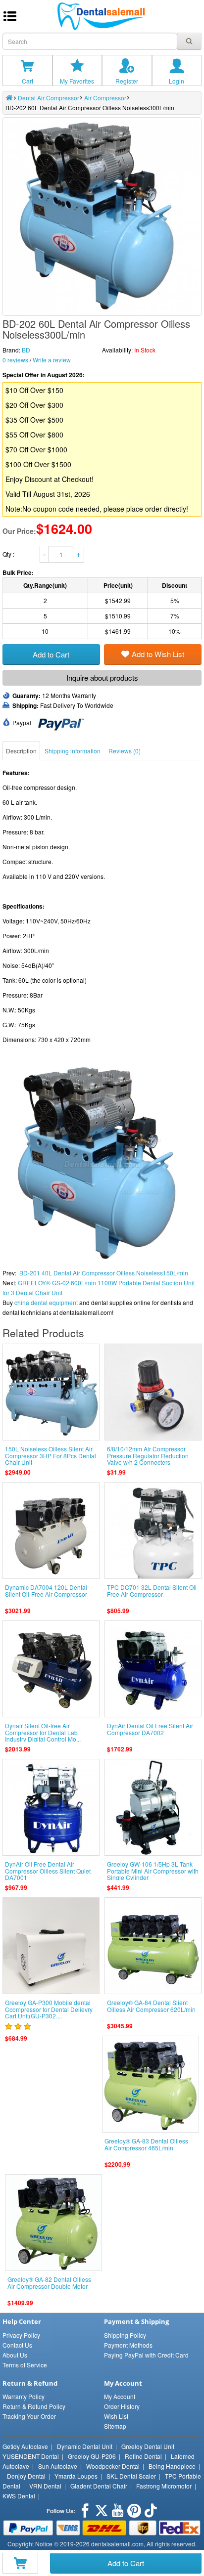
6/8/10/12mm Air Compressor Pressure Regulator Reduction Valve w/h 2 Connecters (148, 1455)
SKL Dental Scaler (131, 2476)
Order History (122, 2406)
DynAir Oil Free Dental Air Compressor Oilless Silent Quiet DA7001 (48, 1870)
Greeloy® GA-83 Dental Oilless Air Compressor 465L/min (146, 2144)
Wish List (116, 2416)
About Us (15, 2355)
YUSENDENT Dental (31, 2456)
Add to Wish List (158, 654)
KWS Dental (19, 2496)
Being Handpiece (172, 2466)
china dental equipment (46, 1302)
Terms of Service (25, 2365)
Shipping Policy (125, 2335)
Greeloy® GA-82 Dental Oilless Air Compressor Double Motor (49, 2282)
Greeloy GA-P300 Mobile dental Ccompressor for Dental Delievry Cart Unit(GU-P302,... (49, 2009)
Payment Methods (128, 2345)
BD (26, 350)
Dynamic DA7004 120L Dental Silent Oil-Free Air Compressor (46, 1590)
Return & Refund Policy (34, 2406)
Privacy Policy (21, 2335)
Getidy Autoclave (25, 2446)
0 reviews (15, 360)
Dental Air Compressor (49, 98)
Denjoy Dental (26, 2476)
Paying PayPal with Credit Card (146, 2355)
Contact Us (17, 2345)
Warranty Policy (24, 2396)
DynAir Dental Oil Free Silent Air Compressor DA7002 (150, 1729)
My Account (120, 2396)
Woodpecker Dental (113, 2466)
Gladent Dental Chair (99, 2486)
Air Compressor (105, 98)
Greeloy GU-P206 (92, 2456)
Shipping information (73, 751)
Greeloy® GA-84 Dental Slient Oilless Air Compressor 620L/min (151, 2006)
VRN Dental (45, 2486)
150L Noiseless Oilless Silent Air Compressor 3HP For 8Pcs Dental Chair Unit (51, 1455)
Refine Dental (143, 2456)
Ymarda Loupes (76, 2476)
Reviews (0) (125, 751)
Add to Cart (126, 2563)
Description (21, 751)
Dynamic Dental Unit (85, 2446)
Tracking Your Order (29, 2416)
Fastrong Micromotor (164, 2486)
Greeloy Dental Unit (148, 2446)
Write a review (52, 360)
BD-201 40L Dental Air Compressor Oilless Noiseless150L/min (104, 1273)
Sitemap (115, 2426)
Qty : (9, 554)
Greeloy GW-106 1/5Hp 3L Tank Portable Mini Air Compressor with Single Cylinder (153, 1870)
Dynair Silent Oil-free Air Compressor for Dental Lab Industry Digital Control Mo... (43, 1732)
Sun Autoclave (58, 2466)
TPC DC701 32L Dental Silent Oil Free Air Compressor (152, 1590)
